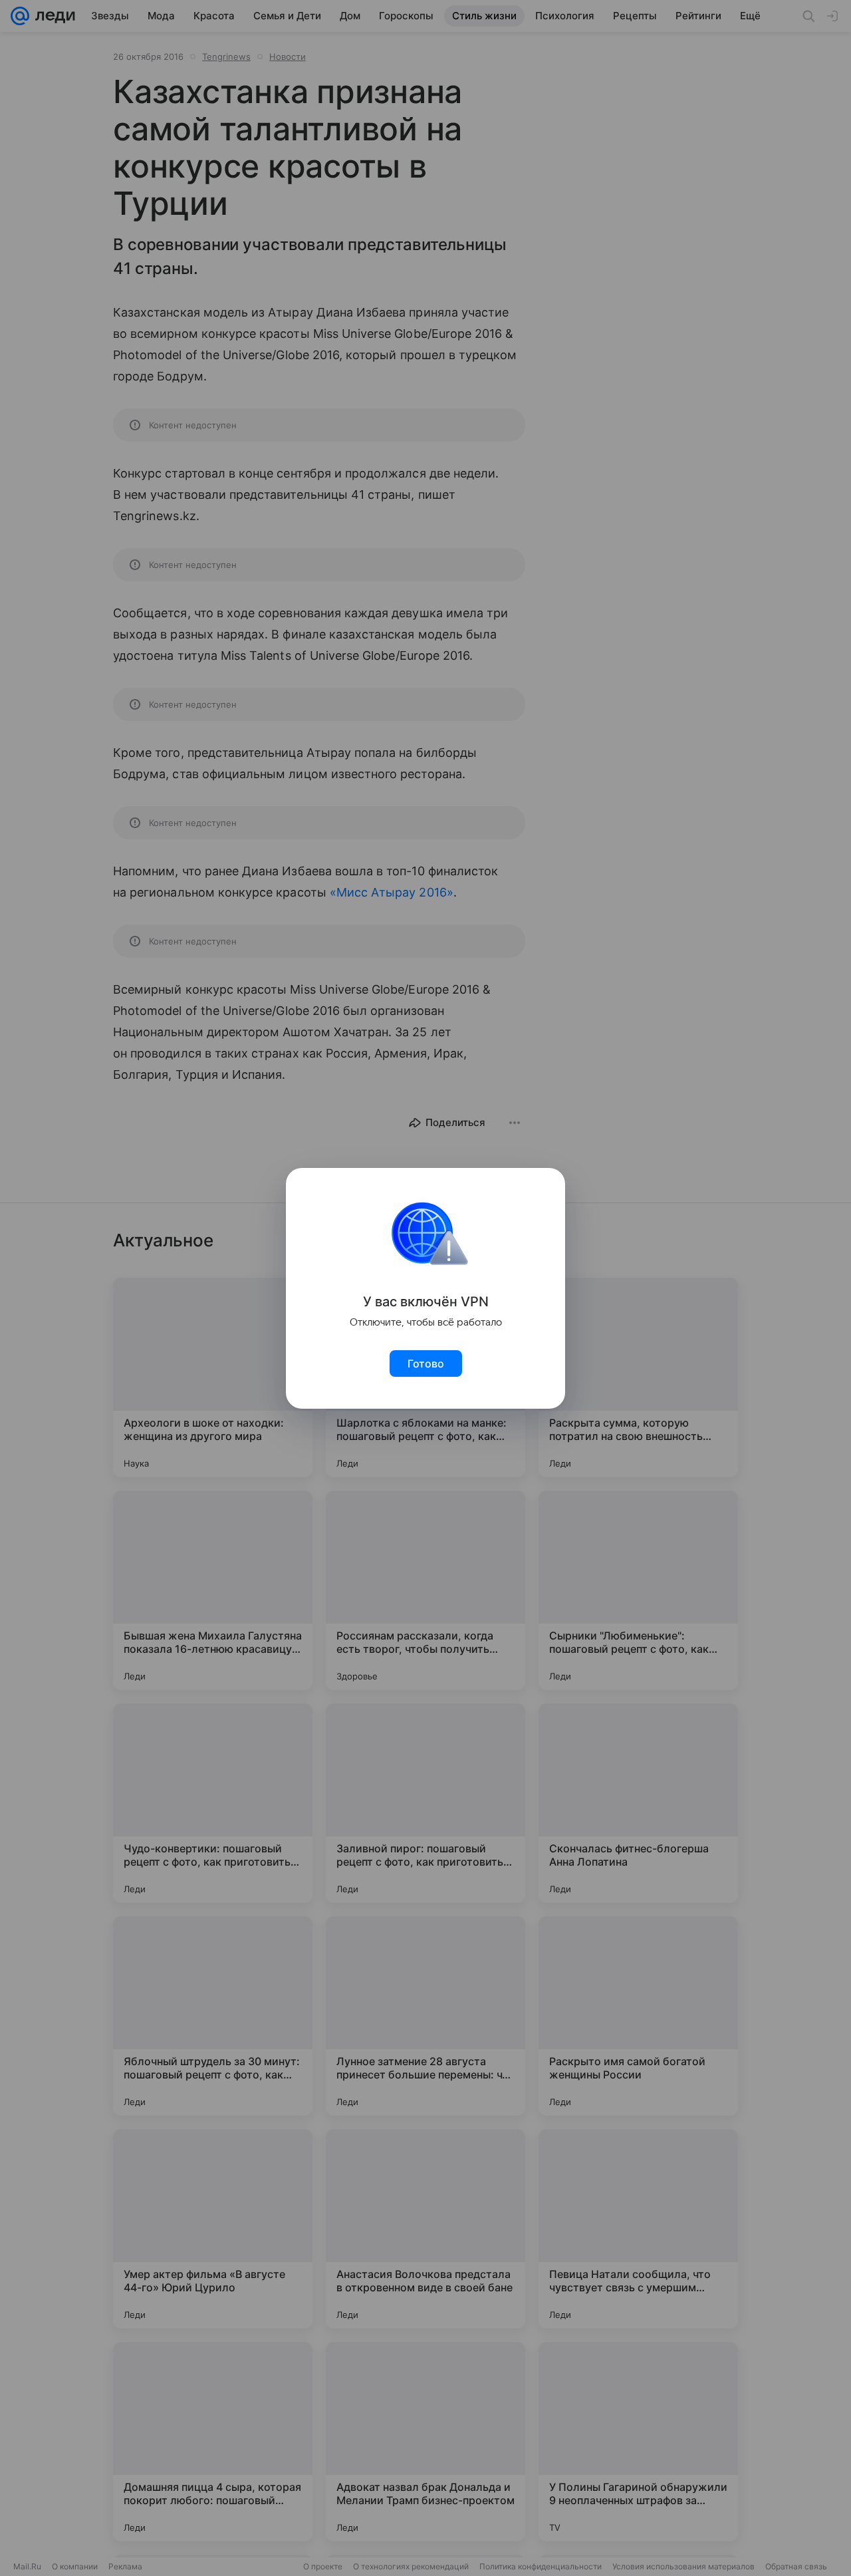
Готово (426, 1363)
